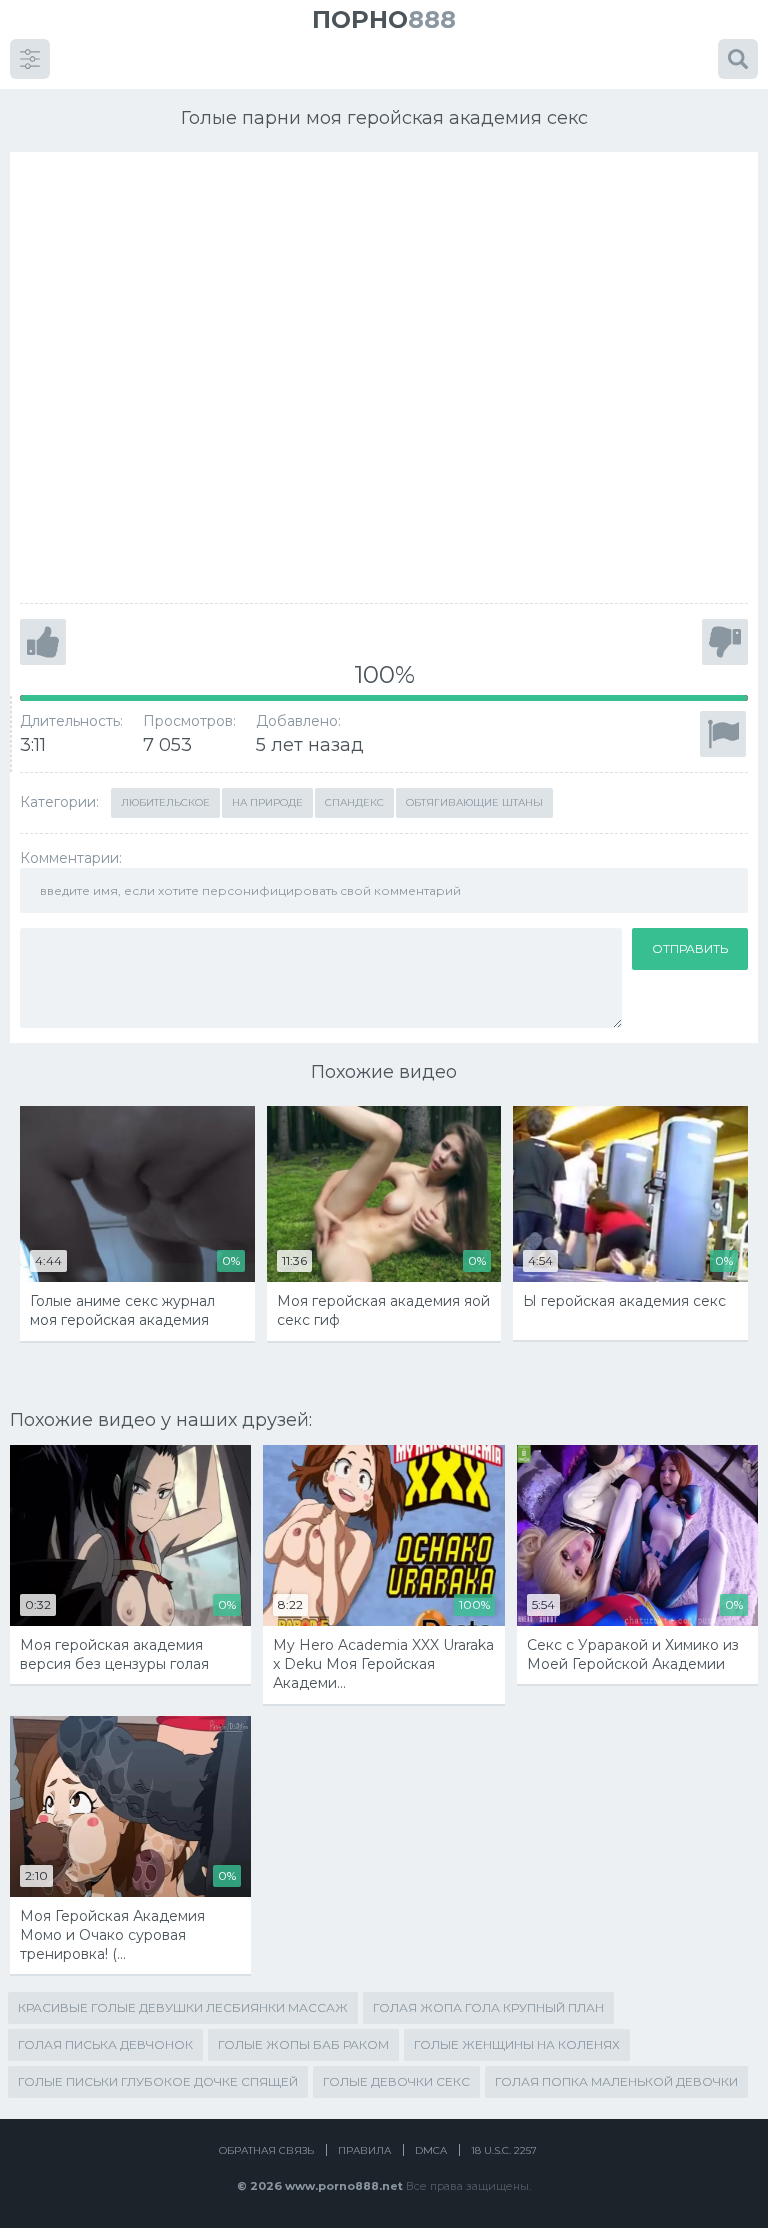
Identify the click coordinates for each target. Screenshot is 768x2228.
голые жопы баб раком (303, 2044)
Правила (364, 2150)
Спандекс (354, 802)
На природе (267, 802)
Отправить (690, 948)
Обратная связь (266, 2150)
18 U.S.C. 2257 (504, 2150)
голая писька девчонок (105, 2044)
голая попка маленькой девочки (616, 2081)
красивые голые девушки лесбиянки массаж (183, 2007)
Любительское (165, 802)
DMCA (431, 2150)
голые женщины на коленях (517, 2044)
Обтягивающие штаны (474, 802)
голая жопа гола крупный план (488, 2007)
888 (384, 19)
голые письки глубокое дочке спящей (158, 2081)
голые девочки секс (396, 2081)
